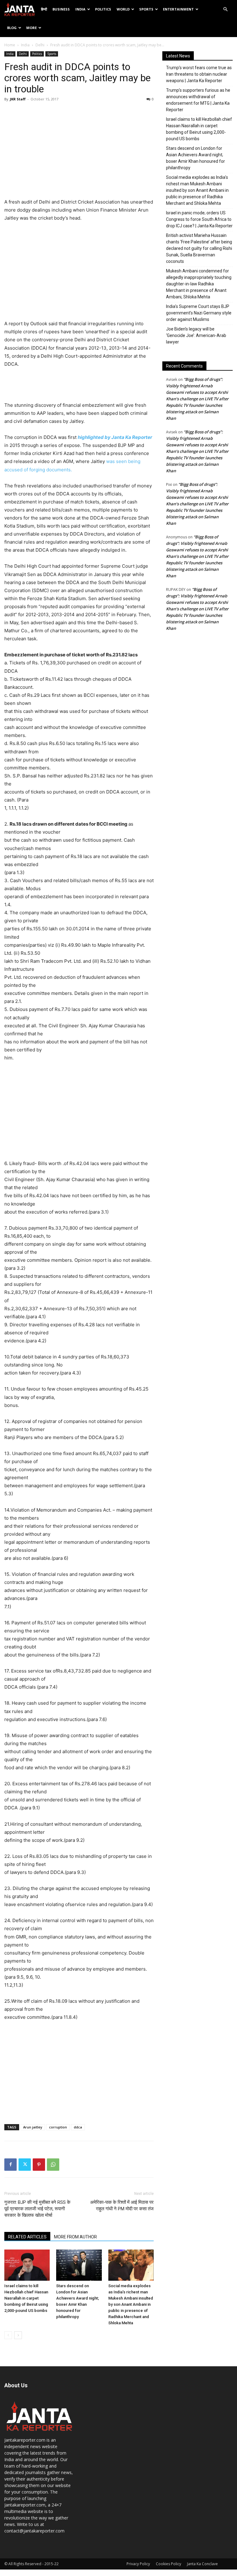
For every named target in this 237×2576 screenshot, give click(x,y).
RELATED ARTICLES (27, 2237)
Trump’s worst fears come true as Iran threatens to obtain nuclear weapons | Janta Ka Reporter (199, 74)
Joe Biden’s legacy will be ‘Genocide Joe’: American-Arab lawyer (196, 335)
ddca (78, 2127)
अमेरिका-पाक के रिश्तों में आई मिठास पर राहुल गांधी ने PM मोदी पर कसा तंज (122, 2206)
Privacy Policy (138, 2564)
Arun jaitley (33, 2127)
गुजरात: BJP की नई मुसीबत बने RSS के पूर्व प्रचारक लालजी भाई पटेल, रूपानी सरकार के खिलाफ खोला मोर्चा (37, 2209)
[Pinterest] (39, 2165)
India (80, 9)
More (31, 28)
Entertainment (178, 9)
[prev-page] (8, 2335)
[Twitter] (25, 2165)
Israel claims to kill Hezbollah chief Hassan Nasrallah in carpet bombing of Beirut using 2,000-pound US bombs (26, 2298)
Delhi (40, 45)
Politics (103, 9)
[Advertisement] (79, 152)
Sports (146, 9)
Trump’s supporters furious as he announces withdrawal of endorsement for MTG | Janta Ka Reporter (198, 100)
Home (10, 45)
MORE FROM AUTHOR (75, 2237)
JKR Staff (18, 99)
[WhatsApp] (53, 2165)
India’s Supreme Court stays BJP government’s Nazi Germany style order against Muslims (199, 313)
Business (61, 9)
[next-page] (18, 2335)
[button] (225, 9)
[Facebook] (10, 2165)
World (123, 9)
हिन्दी (44, 9)
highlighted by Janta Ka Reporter (115, 437)
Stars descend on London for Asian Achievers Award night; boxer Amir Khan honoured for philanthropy (195, 158)
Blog (12, 28)
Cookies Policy (168, 2564)
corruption (58, 2127)
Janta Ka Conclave (202, 2564)
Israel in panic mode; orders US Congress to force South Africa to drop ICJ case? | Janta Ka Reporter (199, 219)
